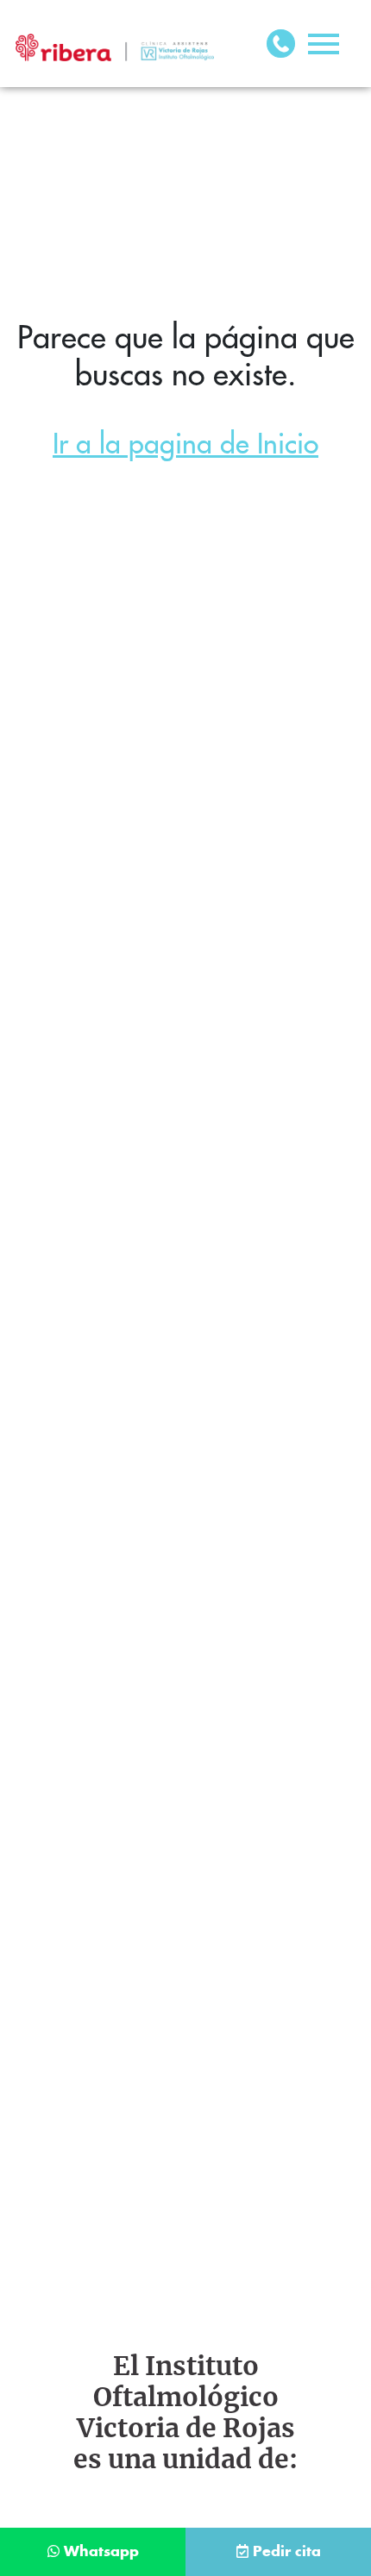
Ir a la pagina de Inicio (185, 444)
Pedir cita (287, 2552)
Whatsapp (101, 2552)
